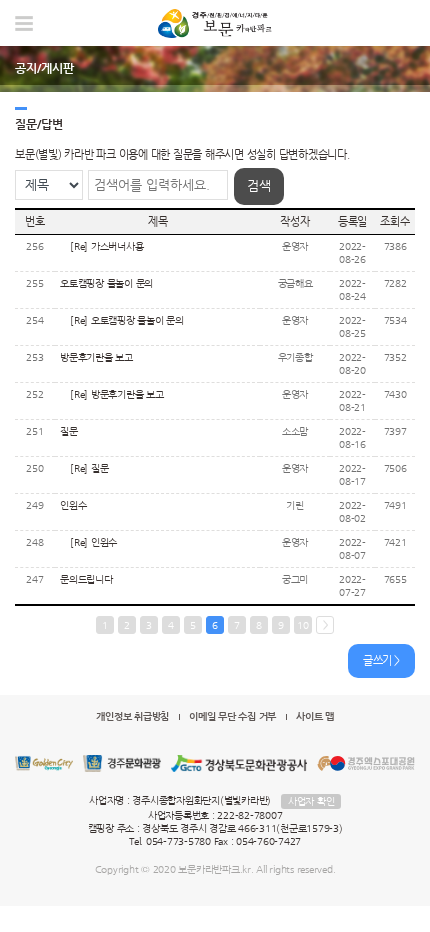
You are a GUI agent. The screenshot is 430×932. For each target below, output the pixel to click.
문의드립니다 (86, 579)
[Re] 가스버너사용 (106, 246)
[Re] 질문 (89, 468)
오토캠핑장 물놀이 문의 (106, 283)
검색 (259, 185)
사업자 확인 (311, 801)
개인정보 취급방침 (132, 716)
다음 (325, 625)
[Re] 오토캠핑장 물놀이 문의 (127, 320)
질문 (69, 431)
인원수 (73, 505)
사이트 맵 (315, 716)
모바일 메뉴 (24, 23)
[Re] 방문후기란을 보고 (117, 394)
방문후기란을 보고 (96, 357)
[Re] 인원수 (93, 542)
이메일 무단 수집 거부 (232, 716)
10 (303, 625)
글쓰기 (377, 660)
